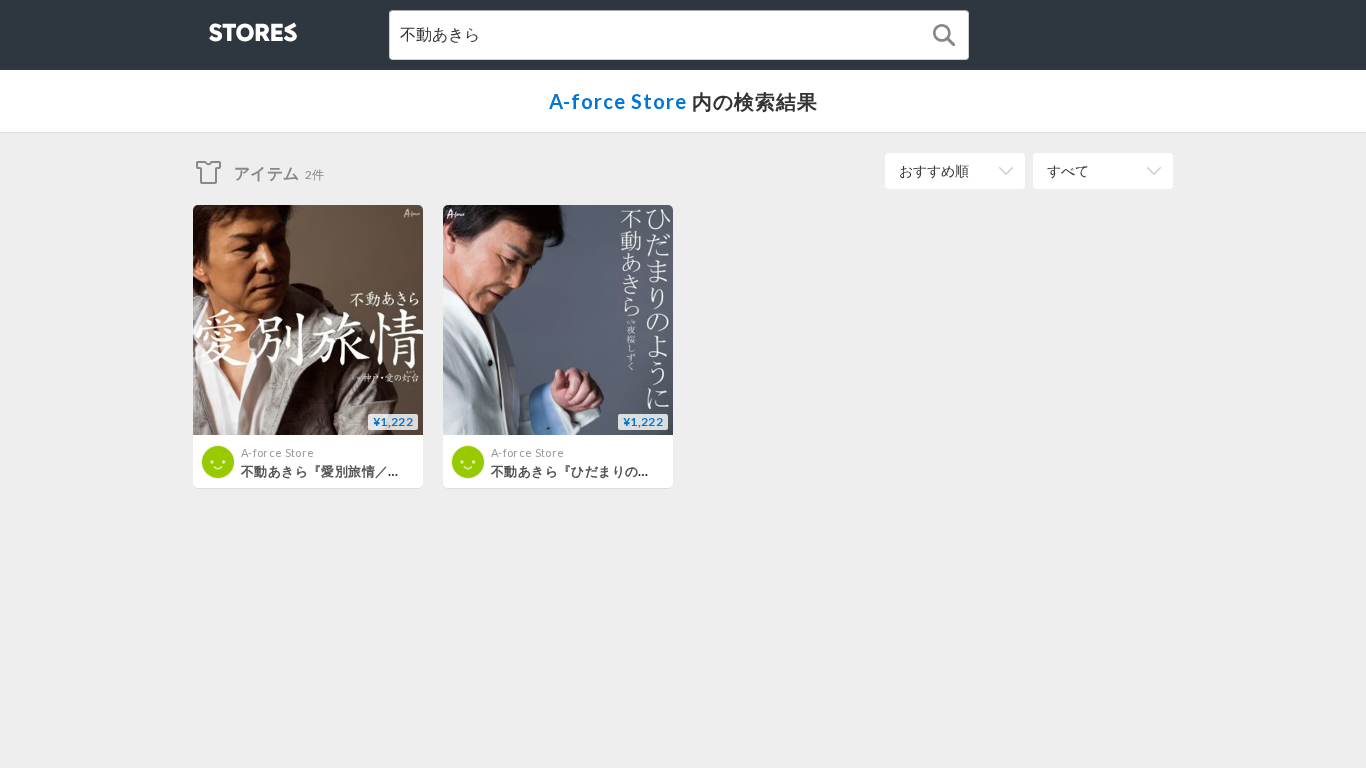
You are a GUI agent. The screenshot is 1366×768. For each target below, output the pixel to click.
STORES (220, 26)
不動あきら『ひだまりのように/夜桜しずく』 (627, 471)
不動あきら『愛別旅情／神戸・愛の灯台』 (368, 471)
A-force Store (618, 101)
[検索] (944, 35)
